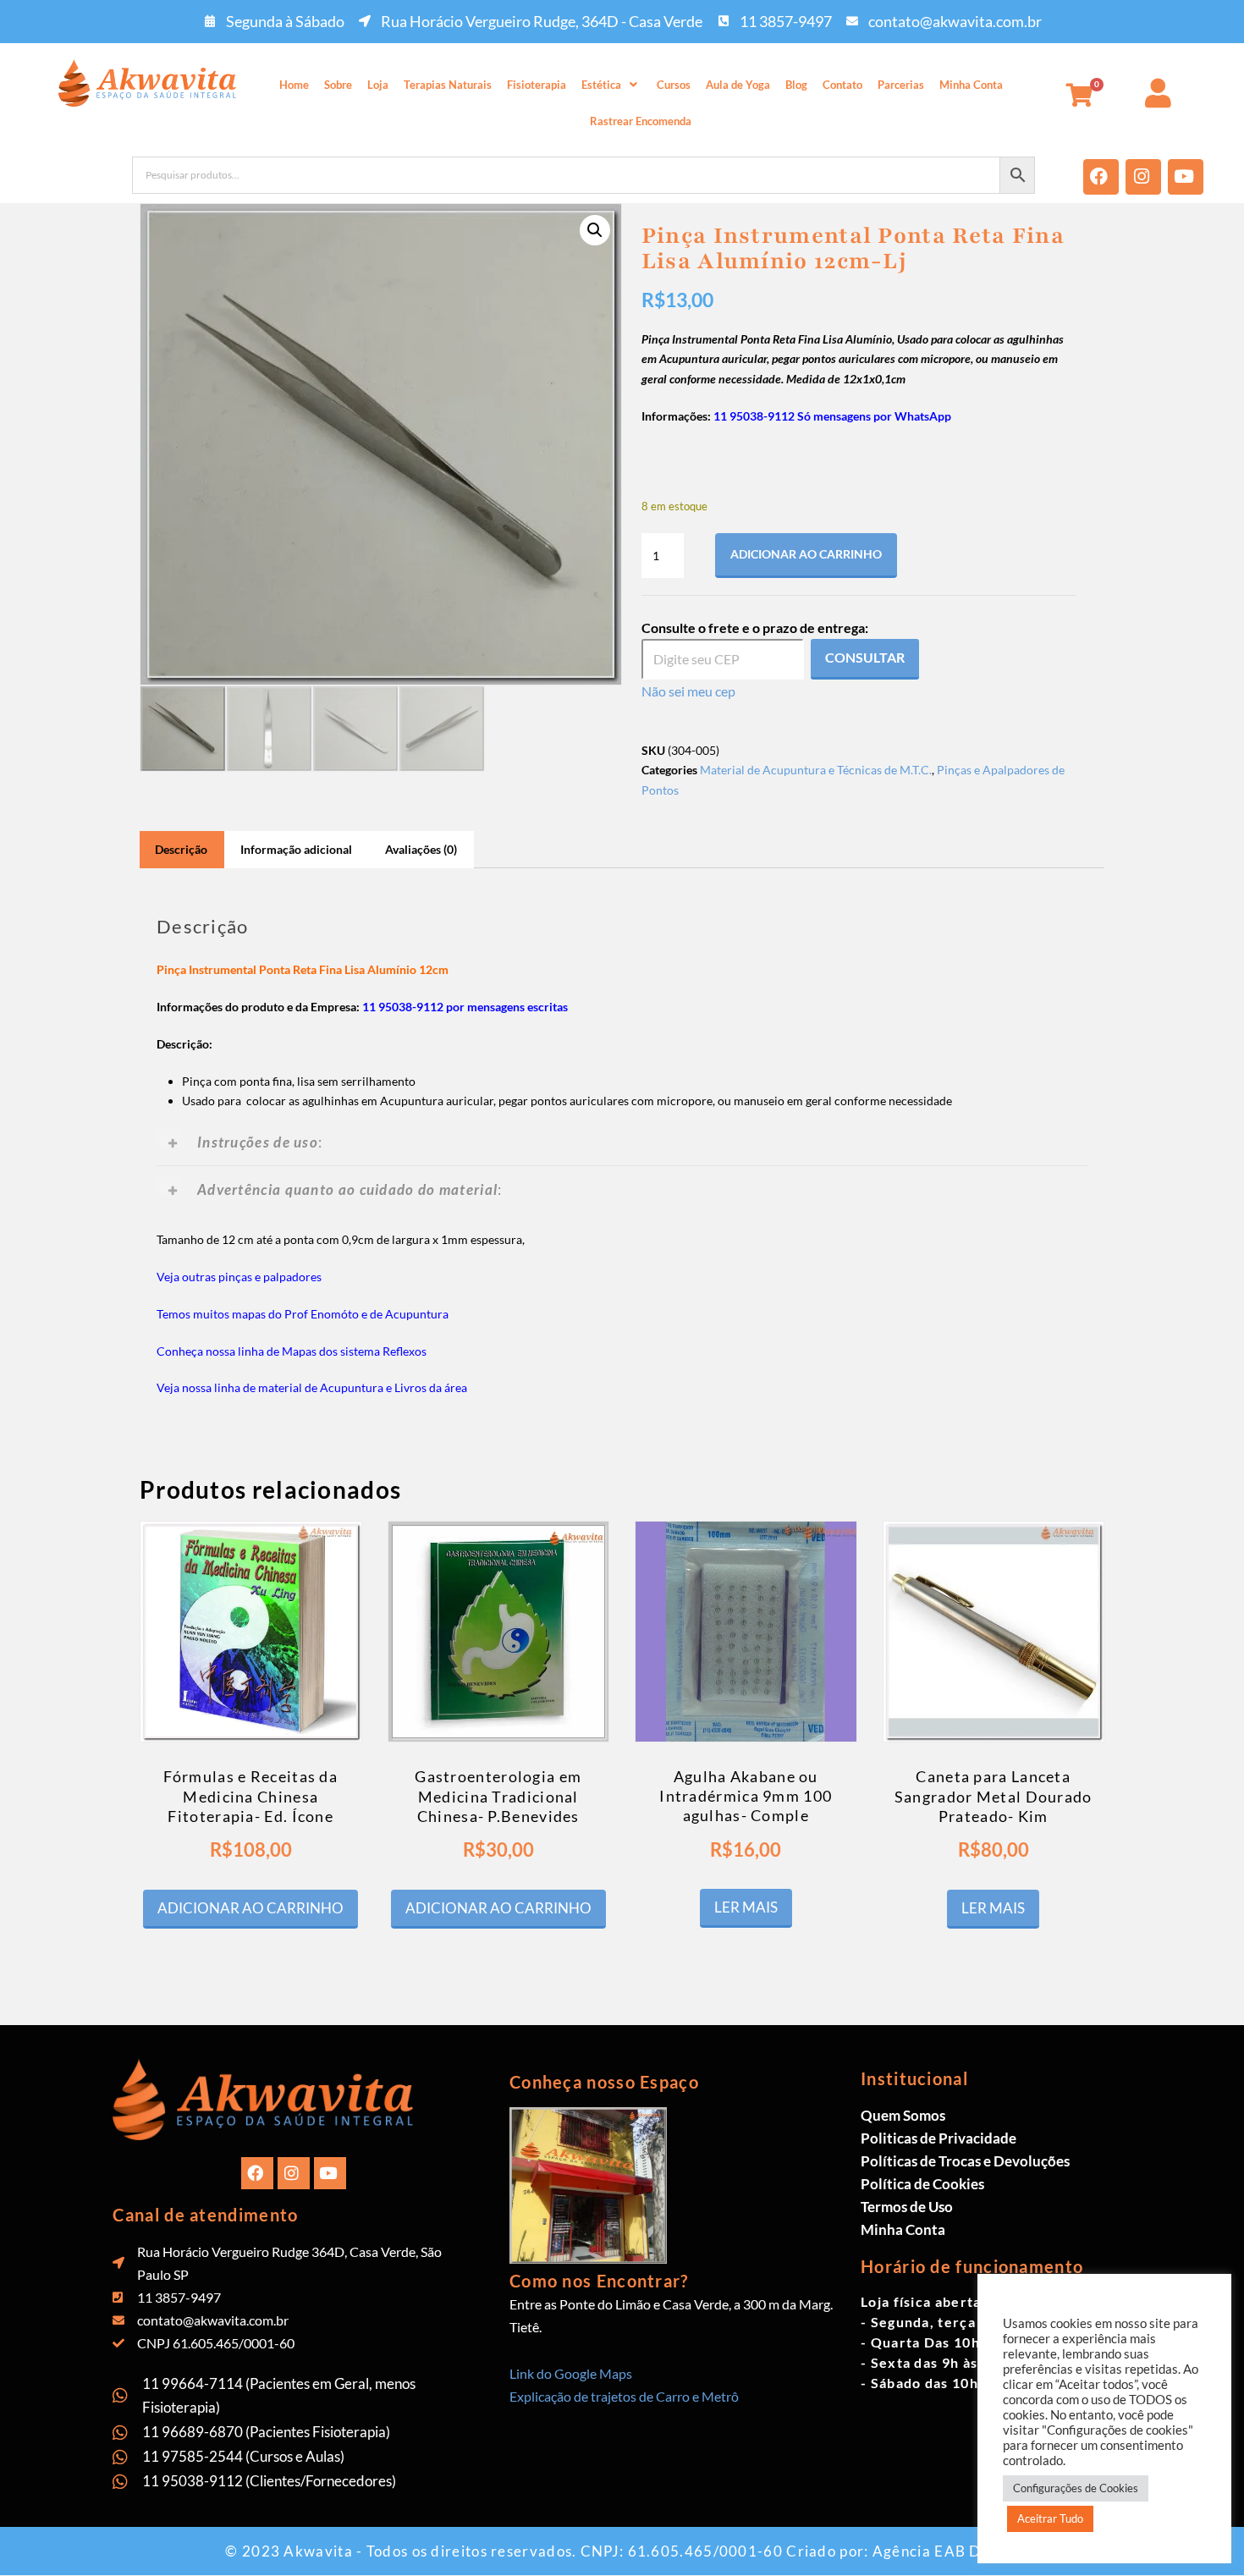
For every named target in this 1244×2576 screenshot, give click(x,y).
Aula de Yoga (738, 85)
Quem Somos (903, 2115)
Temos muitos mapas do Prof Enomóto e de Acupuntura (303, 1314)
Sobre (338, 85)
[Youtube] (1186, 177)
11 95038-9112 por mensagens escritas (465, 1007)
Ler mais (746, 1907)
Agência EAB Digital (946, 2551)
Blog (796, 85)
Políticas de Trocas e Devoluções (965, 2161)
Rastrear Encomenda (641, 121)
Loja (378, 85)
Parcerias (901, 85)
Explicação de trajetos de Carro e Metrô (624, 2396)
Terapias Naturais (448, 85)
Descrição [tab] (181, 849)
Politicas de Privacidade (939, 2138)
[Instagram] (1143, 177)
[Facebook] (1101, 177)
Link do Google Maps (571, 2373)
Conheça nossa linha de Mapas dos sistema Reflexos (292, 1351)
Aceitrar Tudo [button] (1050, 2518)
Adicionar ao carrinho (806, 554)
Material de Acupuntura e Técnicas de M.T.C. (816, 770)
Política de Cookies (922, 2184)
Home (294, 85)
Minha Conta (971, 85)
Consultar (865, 657)
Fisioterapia (537, 85)
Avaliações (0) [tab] (421, 849)
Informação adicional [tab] (296, 849)
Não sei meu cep (688, 691)
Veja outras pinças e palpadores (239, 1277)
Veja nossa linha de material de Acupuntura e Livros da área (312, 1387)
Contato (842, 85)
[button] (611, 85)
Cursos (674, 85)
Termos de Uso (907, 2207)
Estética (601, 85)
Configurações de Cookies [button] (1076, 2488)
